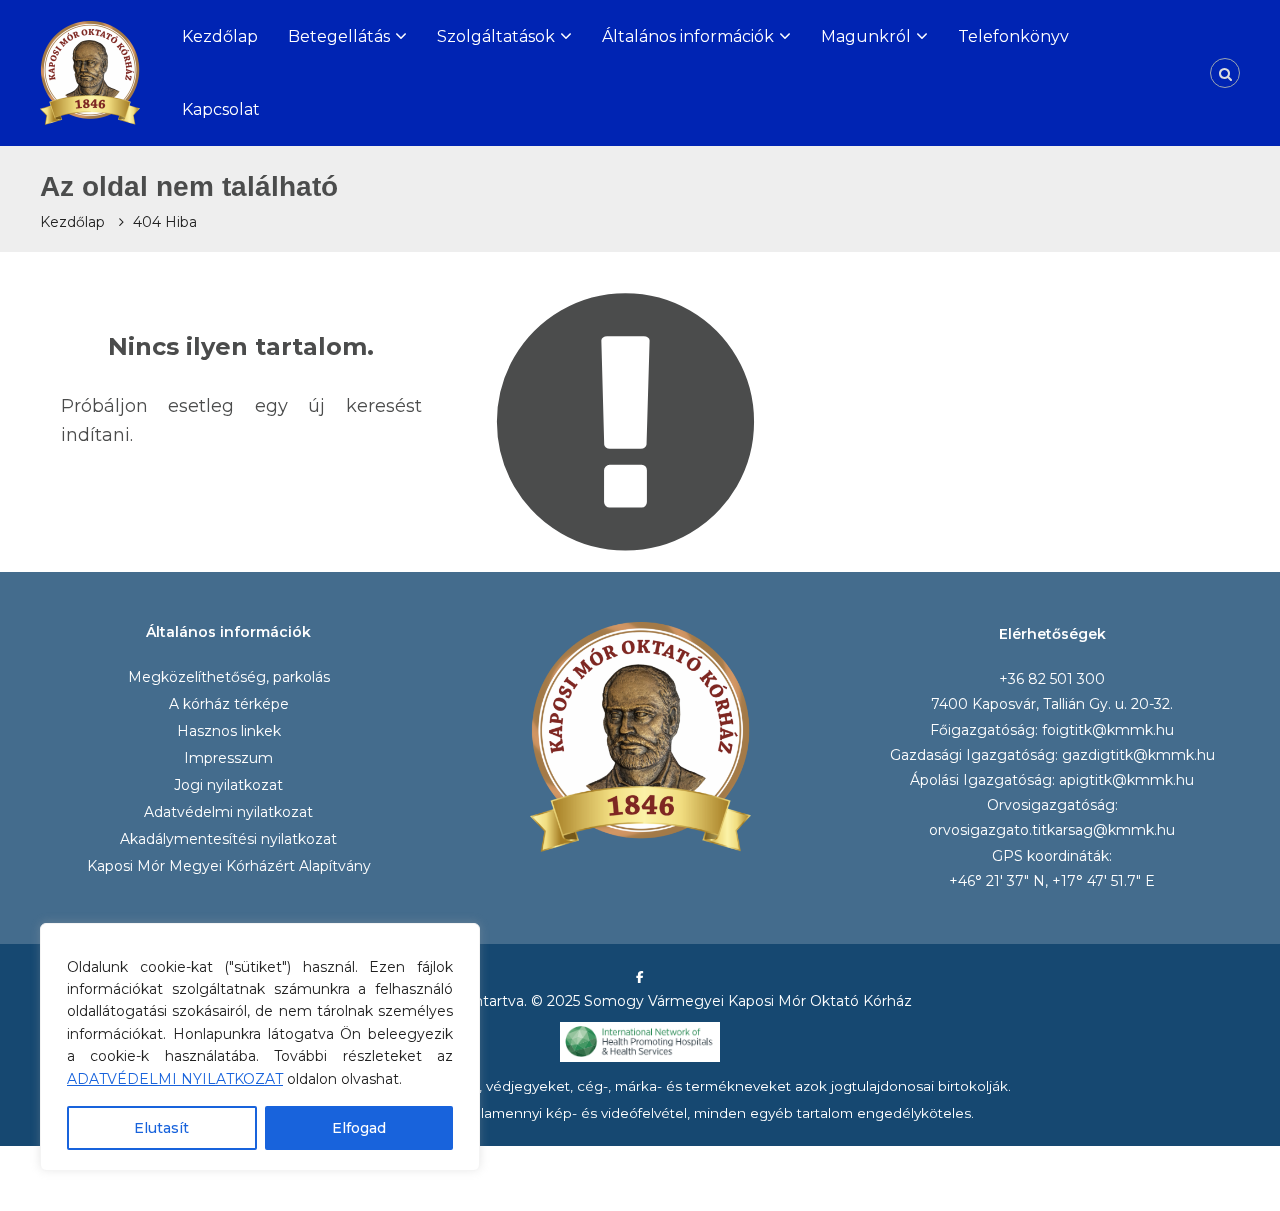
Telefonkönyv (1013, 36)
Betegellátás (339, 36)
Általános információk (688, 36)
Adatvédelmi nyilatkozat (228, 812)
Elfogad (359, 1128)
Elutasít (161, 1128)
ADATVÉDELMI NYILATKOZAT (175, 1079)
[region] (260, 1047)
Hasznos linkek (229, 731)
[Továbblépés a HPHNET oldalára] (640, 1041)
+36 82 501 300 (1052, 679)
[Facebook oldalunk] (640, 977)
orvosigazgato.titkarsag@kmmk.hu (1052, 830)
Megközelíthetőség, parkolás (229, 677)
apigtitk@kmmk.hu (1126, 780)
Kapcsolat (221, 109)
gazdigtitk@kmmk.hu (1138, 755)
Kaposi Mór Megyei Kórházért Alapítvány (229, 866)
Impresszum (228, 758)
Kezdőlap (220, 36)
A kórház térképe (229, 704)
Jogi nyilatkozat (228, 785)
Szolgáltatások (496, 36)
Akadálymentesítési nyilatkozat (228, 839)
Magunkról (866, 36)
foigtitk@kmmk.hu (1108, 730)
